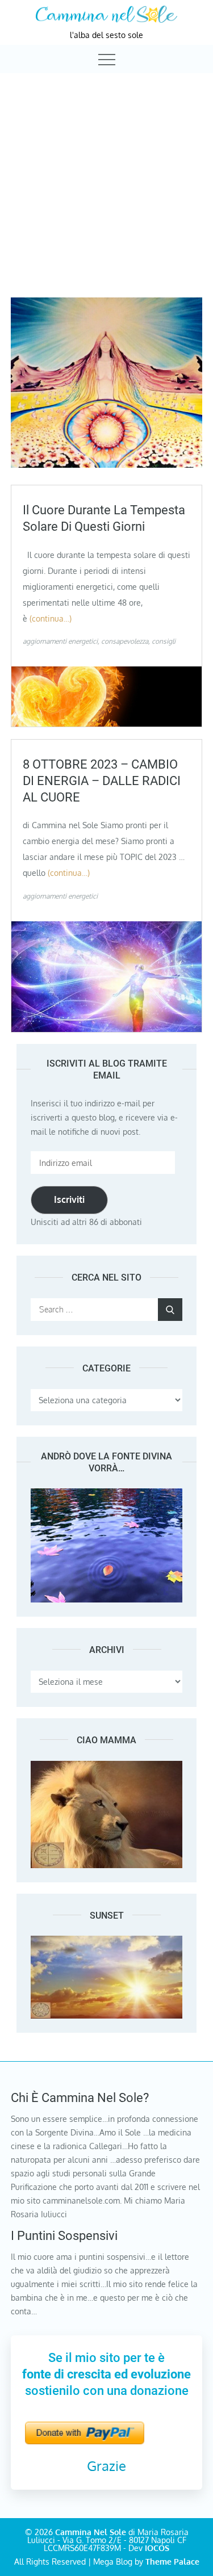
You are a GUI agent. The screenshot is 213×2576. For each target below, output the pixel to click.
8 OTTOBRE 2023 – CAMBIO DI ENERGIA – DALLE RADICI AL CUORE (102, 781)
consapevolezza (125, 641)
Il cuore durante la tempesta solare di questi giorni (104, 518)
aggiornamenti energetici (60, 641)
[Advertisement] (106, 185)
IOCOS (157, 2548)
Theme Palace (172, 2562)
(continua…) (51, 618)
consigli (164, 641)
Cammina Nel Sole (91, 2532)
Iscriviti (69, 1199)
